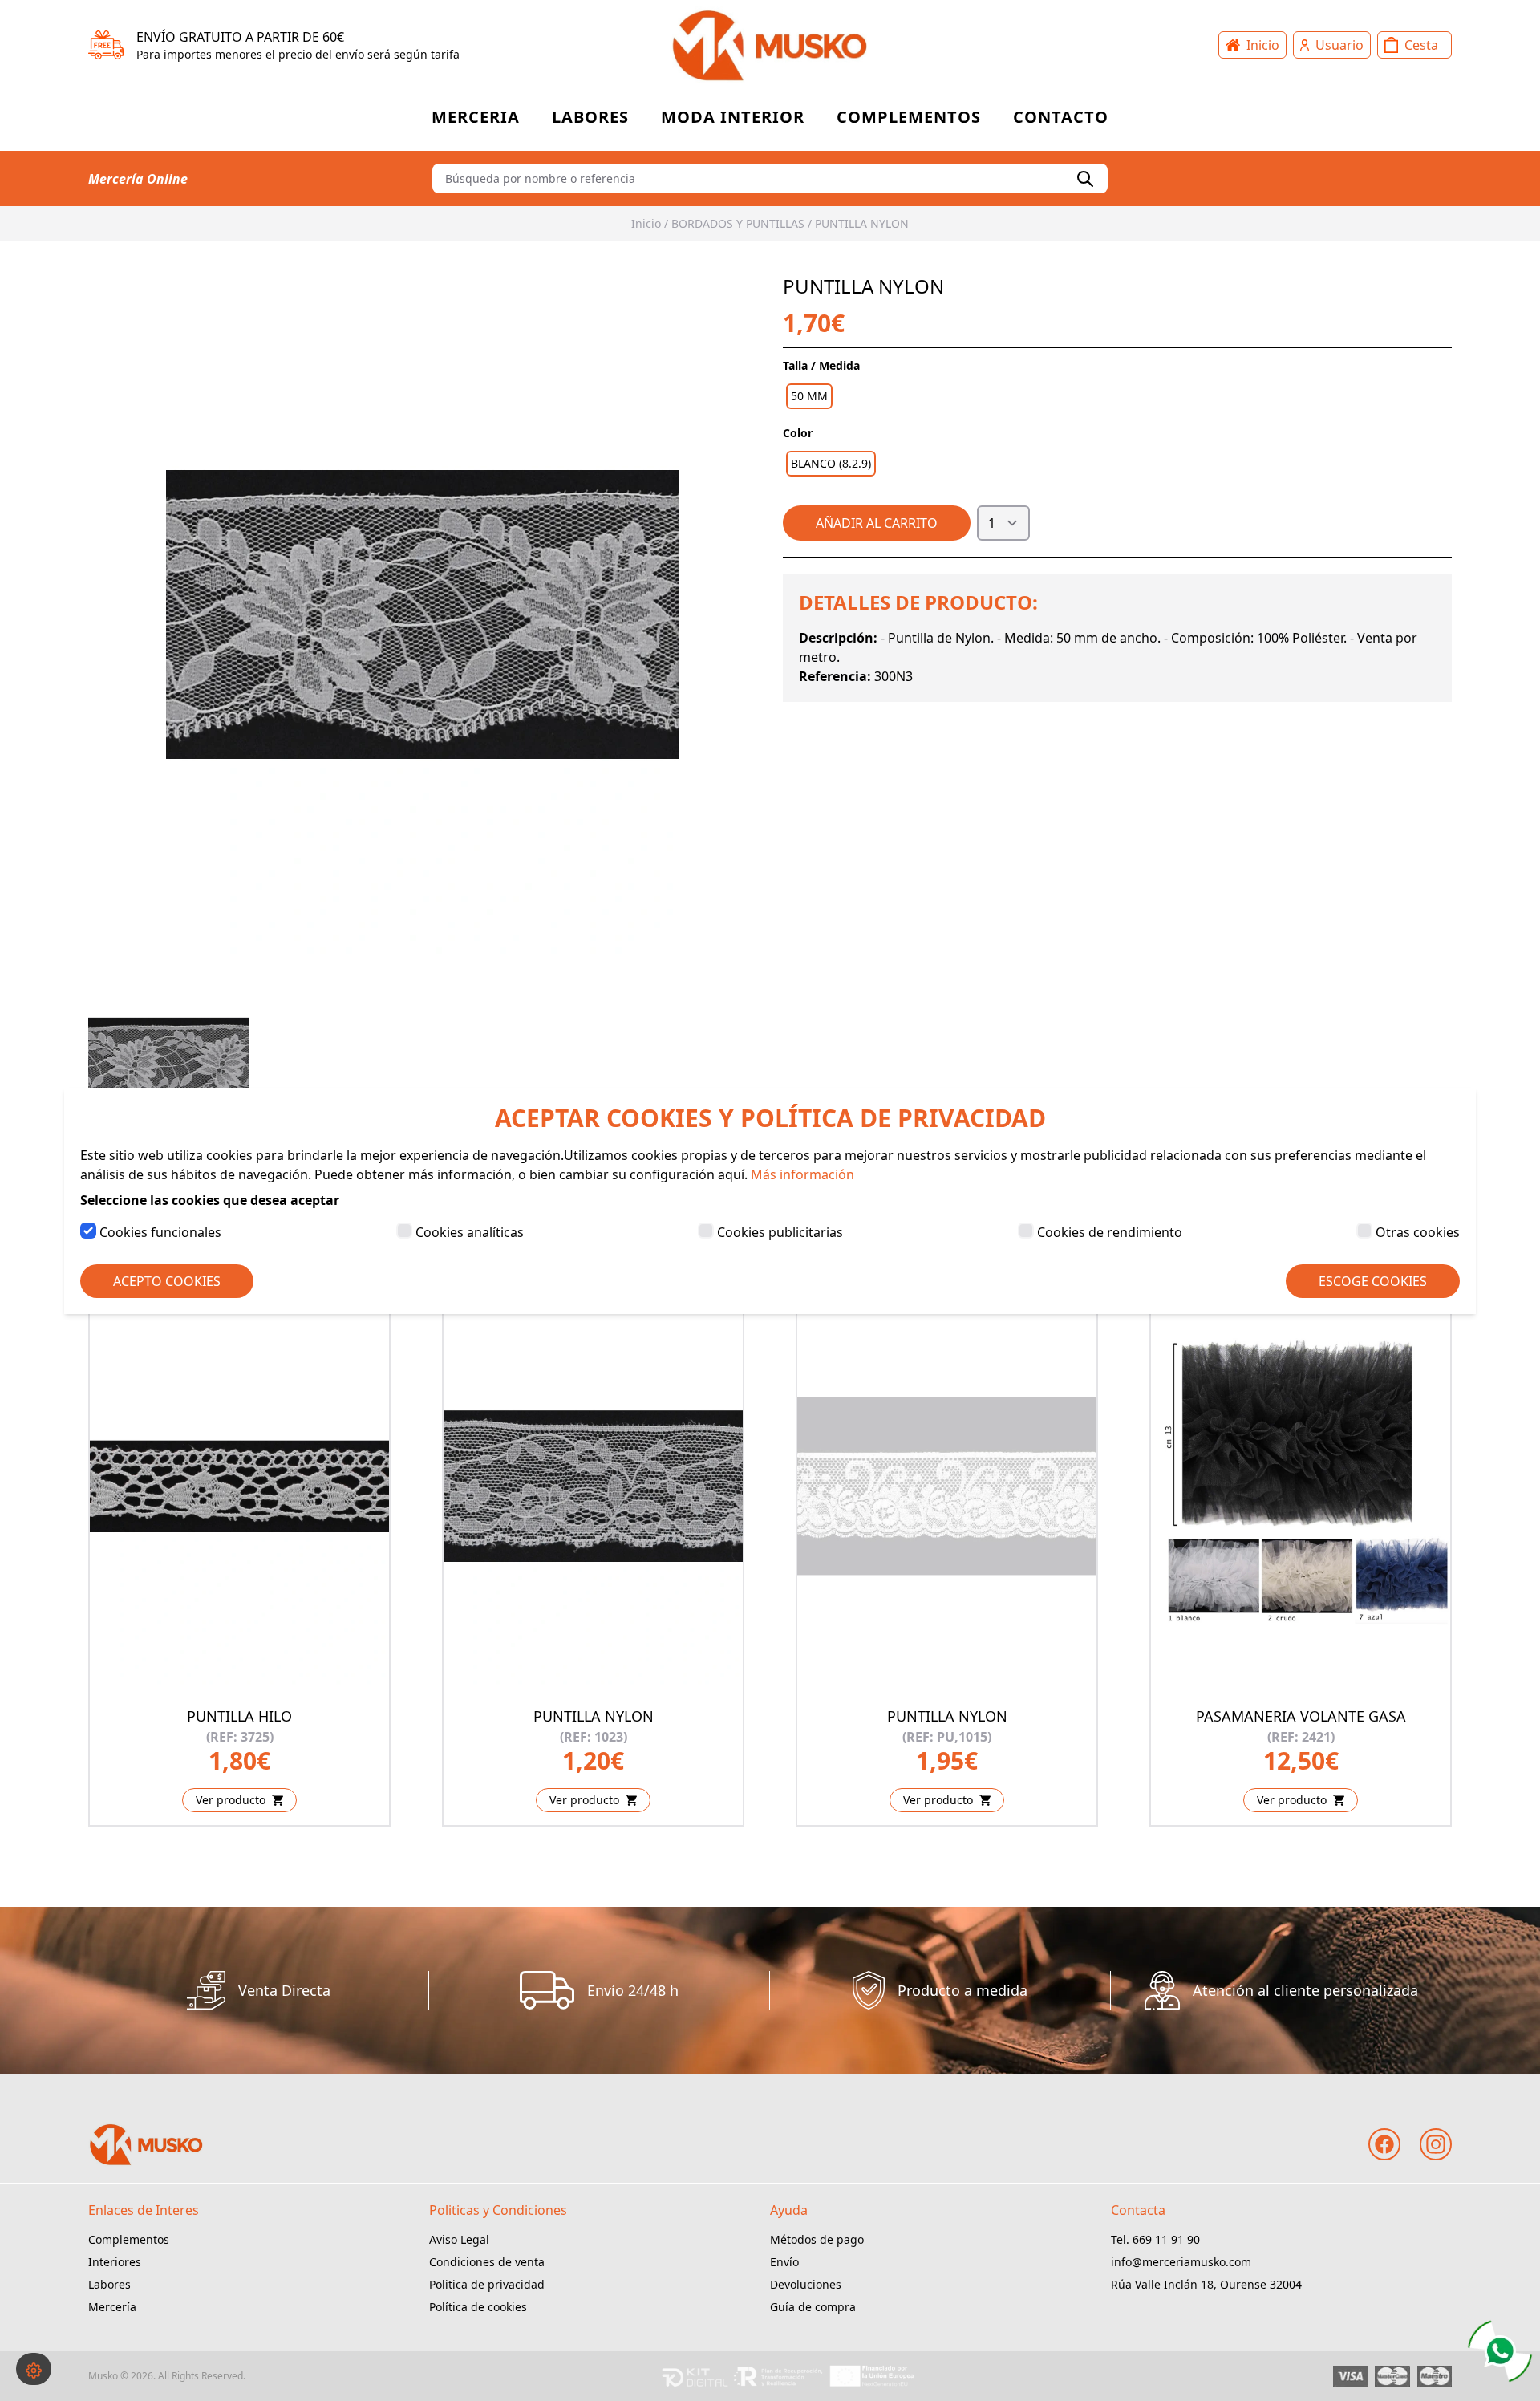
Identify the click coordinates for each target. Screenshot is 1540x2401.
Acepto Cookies (167, 1281)
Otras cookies (1418, 1232)
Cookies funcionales (160, 1232)
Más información (802, 1174)
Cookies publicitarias (780, 1232)
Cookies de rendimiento (1110, 1232)
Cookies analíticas (470, 1232)
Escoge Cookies (1373, 1281)
